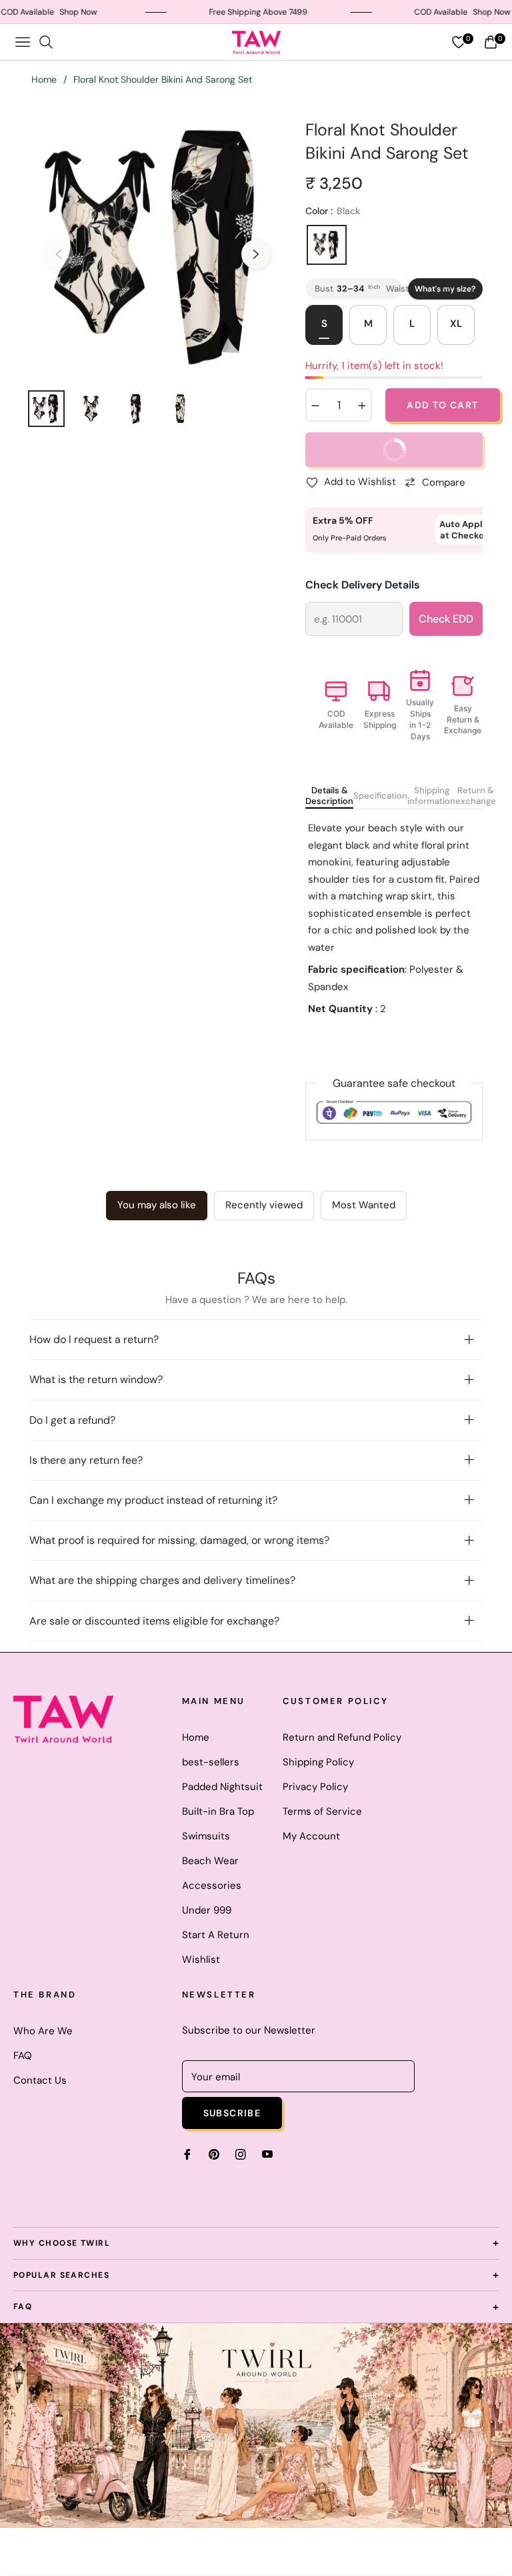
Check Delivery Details (362, 585)
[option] (157, 246)
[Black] (327, 245)
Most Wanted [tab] (364, 1205)
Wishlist (201, 1960)
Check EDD (446, 619)
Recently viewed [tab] (264, 1205)
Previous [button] (59, 254)
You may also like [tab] (157, 1205)
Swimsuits (206, 1836)
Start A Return (216, 1935)
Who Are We (43, 2031)
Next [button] (256, 254)
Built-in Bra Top (218, 1811)
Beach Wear (210, 1861)
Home (44, 79)
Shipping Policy (318, 1762)
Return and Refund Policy (342, 1737)
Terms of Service (322, 1811)
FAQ (23, 2056)
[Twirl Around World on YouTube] (267, 2154)
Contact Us (40, 2080)
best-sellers (211, 1762)
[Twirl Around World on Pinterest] (214, 2154)
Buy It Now (366, 444)
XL (456, 324)
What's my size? (445, 289)
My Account (311, 1836)
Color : (333, 211)
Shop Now (46, 12)
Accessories (212, 1885)
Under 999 (207, 1910)
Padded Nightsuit (222, 1787)
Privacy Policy (315, 1787)
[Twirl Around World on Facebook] (187, 2154)
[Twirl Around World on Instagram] (241, 2154)
